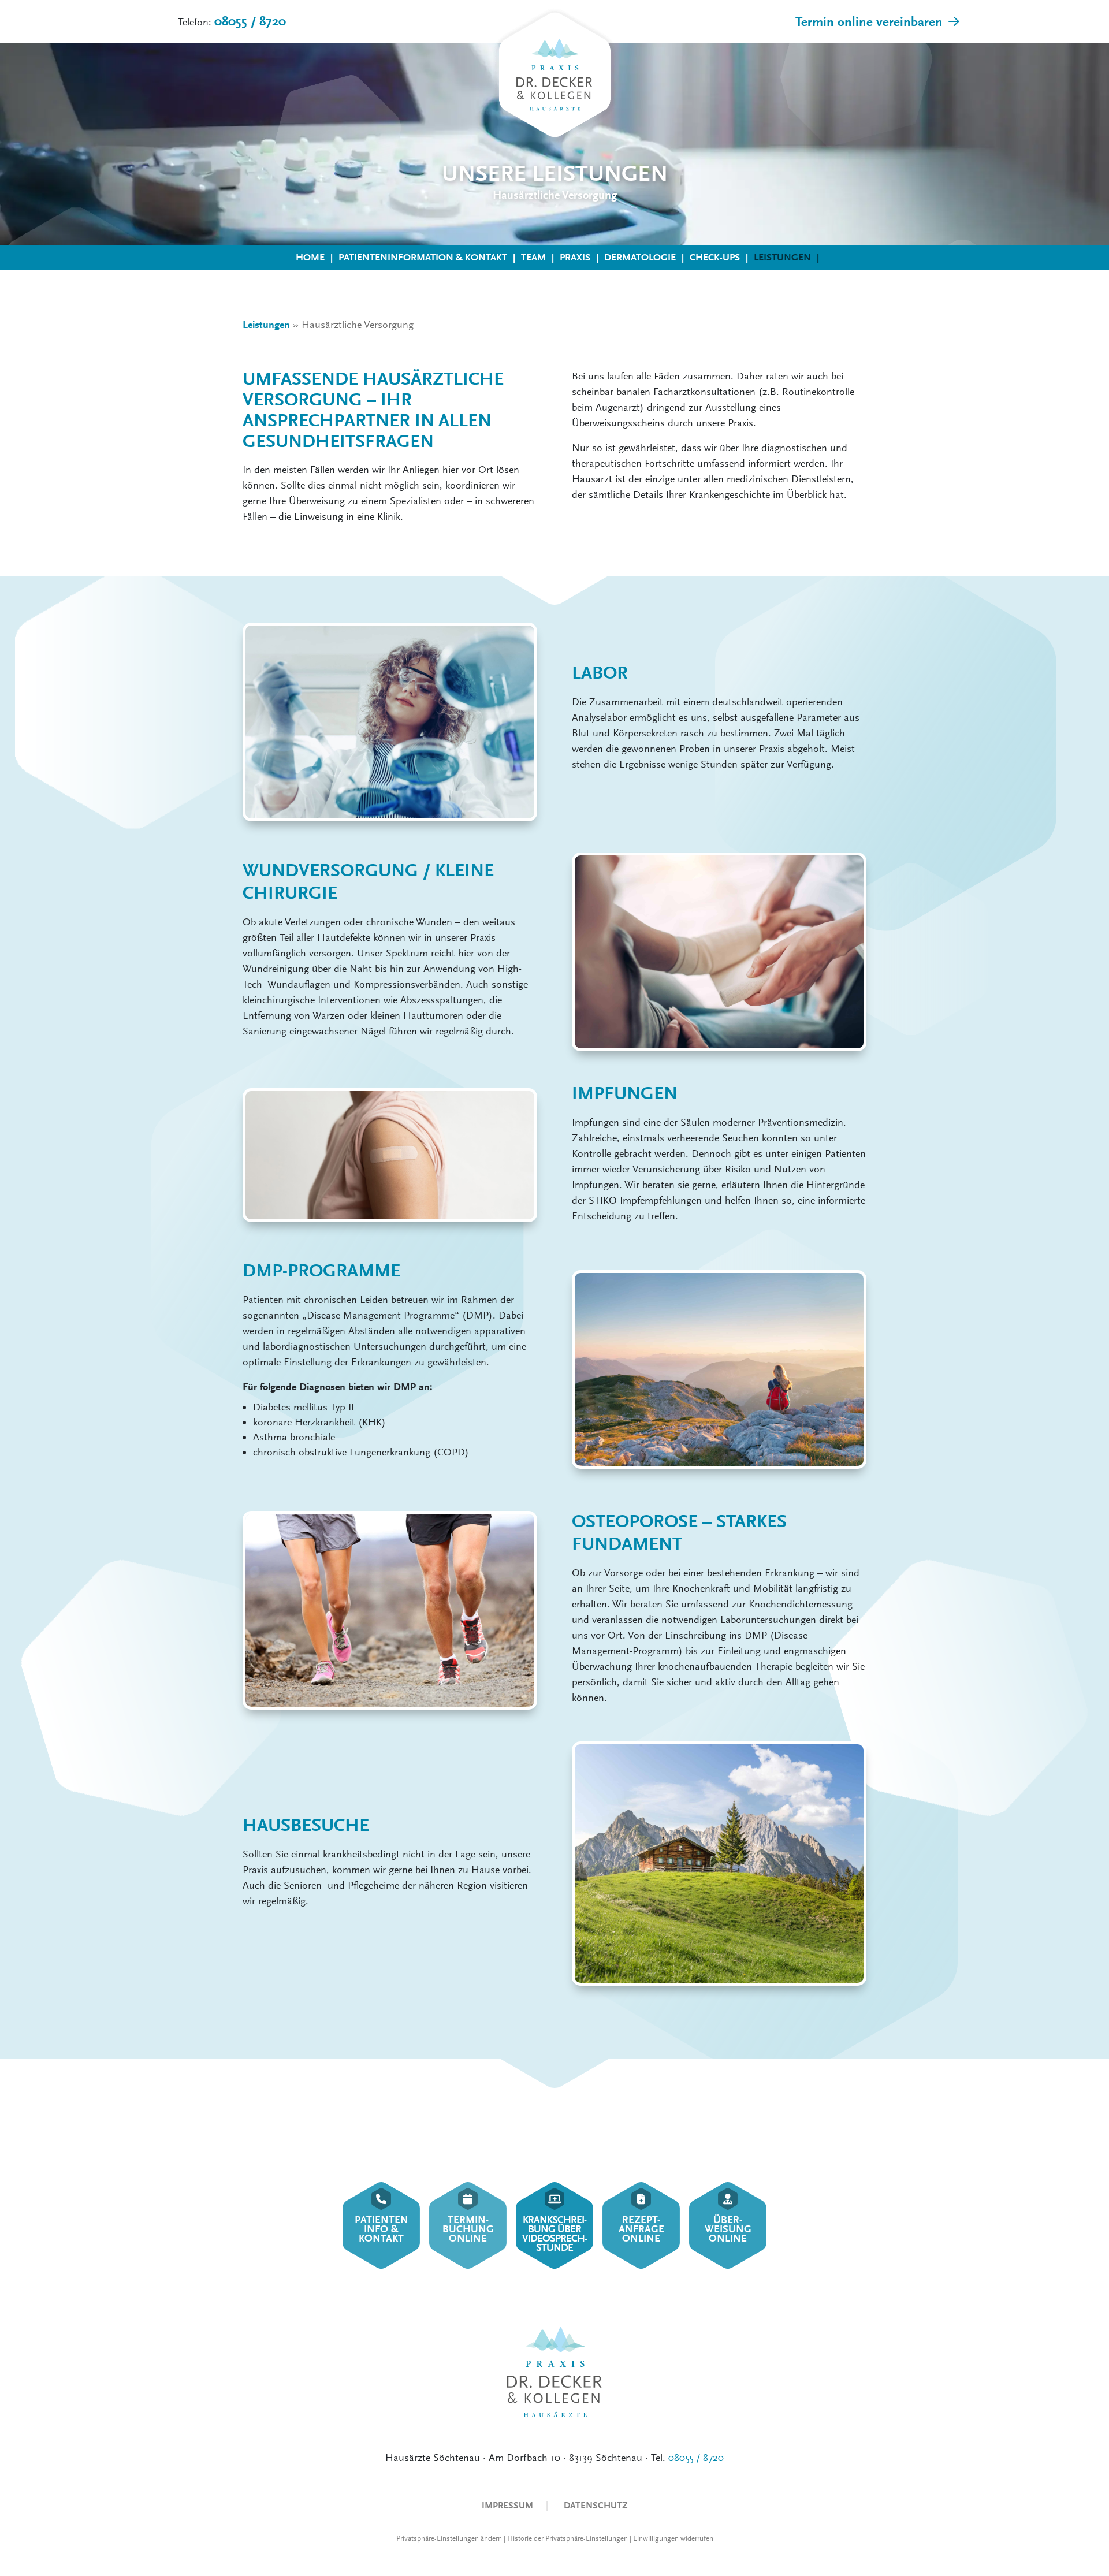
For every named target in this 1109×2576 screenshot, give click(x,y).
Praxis (575, 257)
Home (310, 257)
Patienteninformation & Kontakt (423, 257)
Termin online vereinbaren (869, 22)
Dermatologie (640, 257)
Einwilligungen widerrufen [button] (673, 2538)
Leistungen (782, 257)
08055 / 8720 (250, 21)
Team (533, 257)
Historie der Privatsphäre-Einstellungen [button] (567, 2538)
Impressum (507, 2505)
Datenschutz (596, 2505)
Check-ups (715, 257)
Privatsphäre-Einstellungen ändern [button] (449, 2538)
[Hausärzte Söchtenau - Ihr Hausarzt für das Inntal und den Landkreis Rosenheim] (554, 76)
